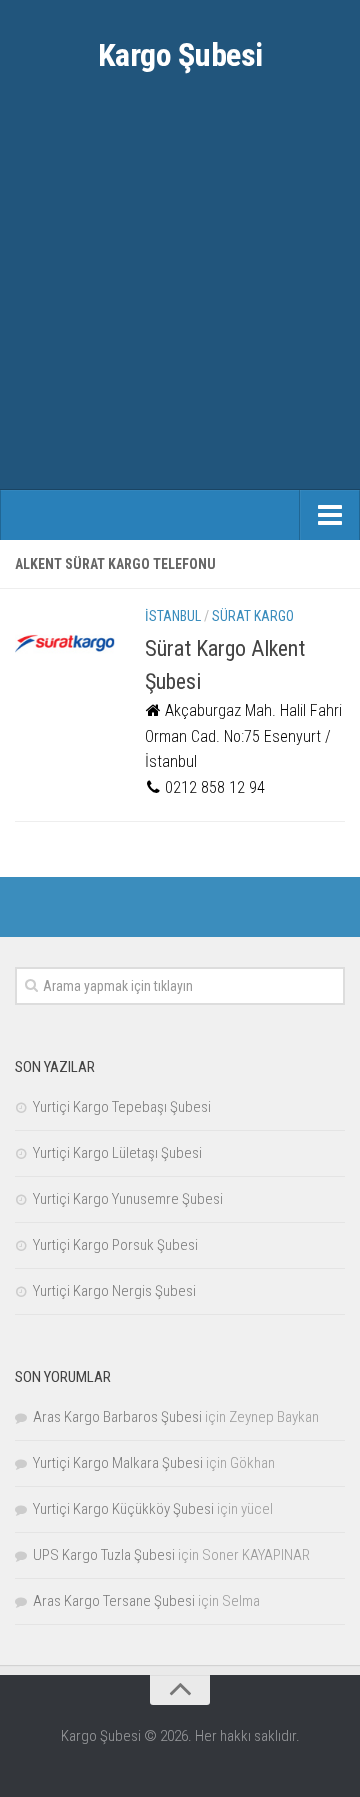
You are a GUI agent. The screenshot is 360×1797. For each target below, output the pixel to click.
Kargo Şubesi (180, 55)
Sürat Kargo (253, 616)
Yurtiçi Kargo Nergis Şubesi (114, 1291)
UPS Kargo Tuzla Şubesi (104, 1555)
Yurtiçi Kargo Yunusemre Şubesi (128, 1199)
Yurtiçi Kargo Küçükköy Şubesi (123, 1509)
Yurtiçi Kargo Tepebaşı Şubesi (122, 1107)
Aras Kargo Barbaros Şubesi (117, 1417)
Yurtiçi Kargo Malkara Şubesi (118, 1463)
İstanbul (173, 616)
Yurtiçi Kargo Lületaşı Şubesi (117, 1153)
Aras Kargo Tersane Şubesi (114, 1601)
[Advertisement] (180, 300)
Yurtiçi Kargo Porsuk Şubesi (115, 1245)
